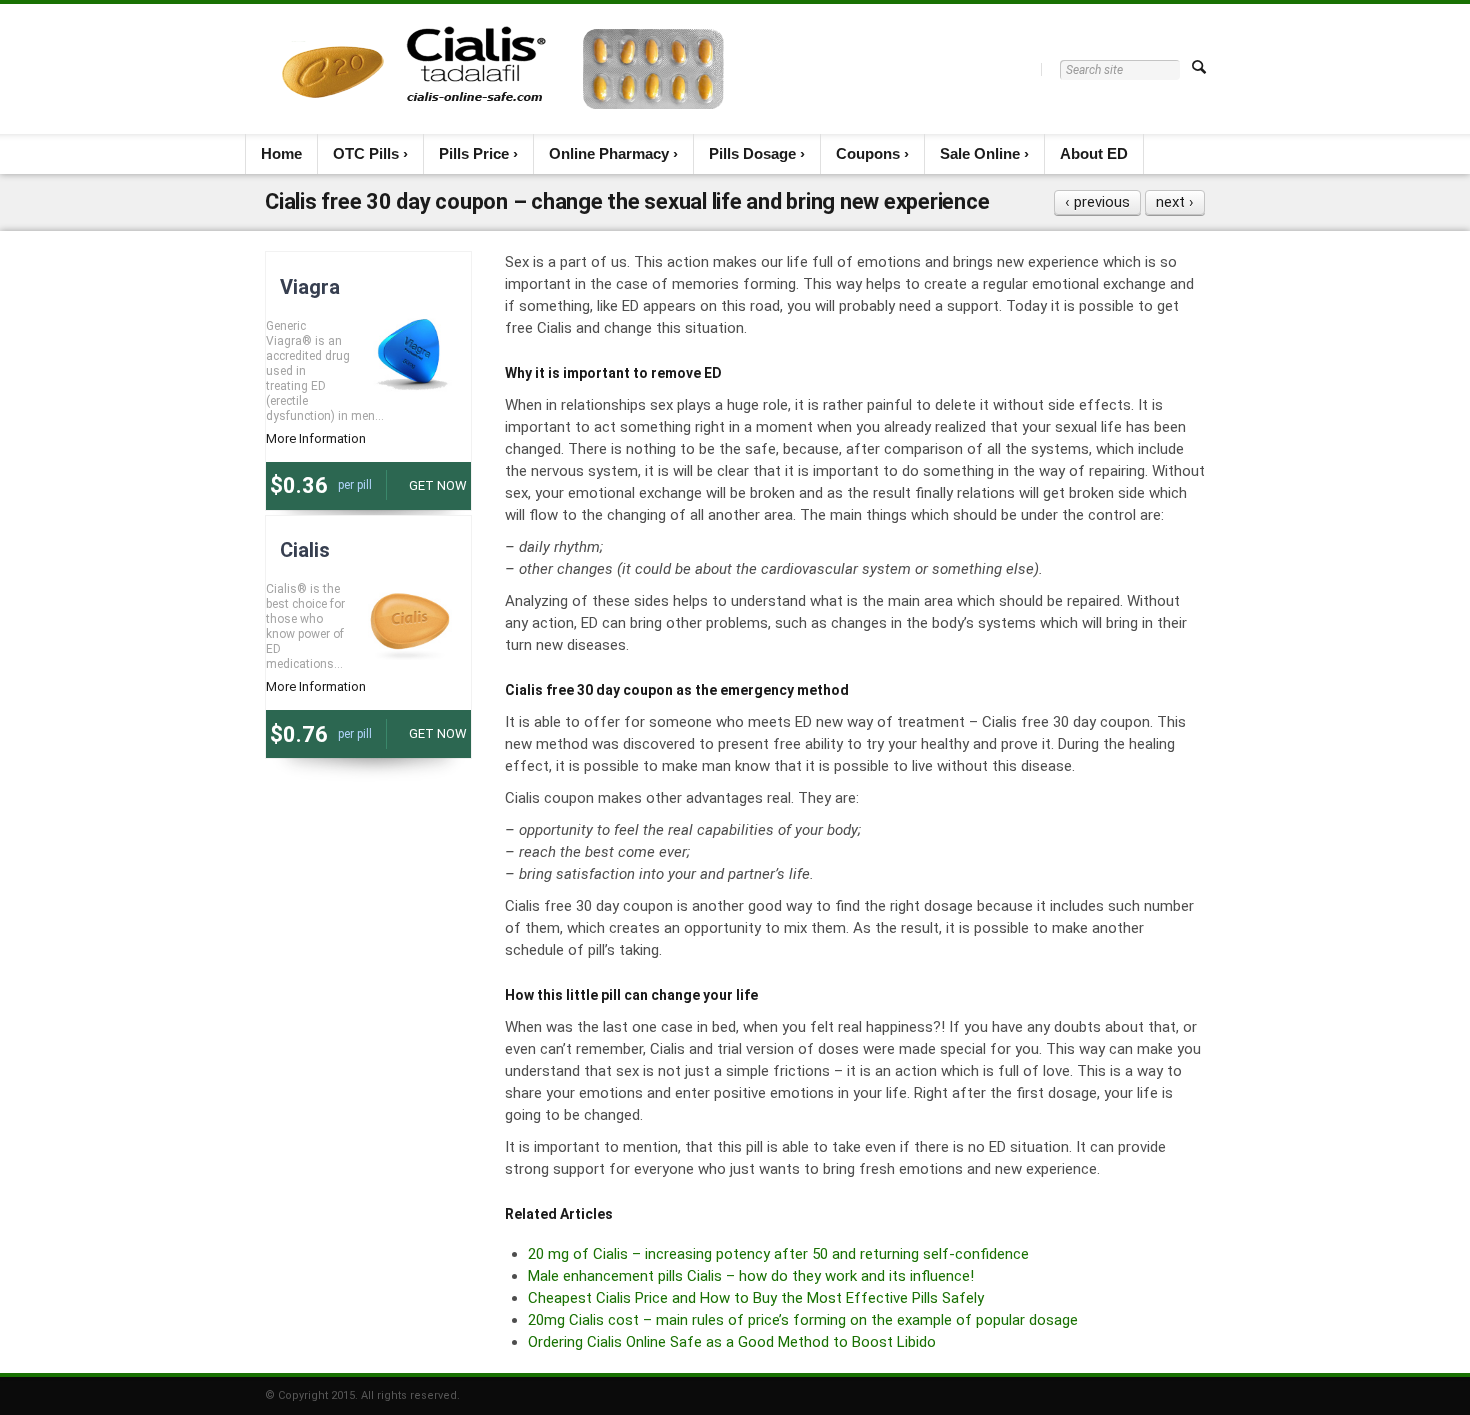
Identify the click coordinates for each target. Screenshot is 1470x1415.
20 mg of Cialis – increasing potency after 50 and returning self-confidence (778, 1254)
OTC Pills (366, 153)
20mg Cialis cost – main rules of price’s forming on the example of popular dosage (803, 1320)
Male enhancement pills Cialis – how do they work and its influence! (751, 1276)
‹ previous (1097, 202)
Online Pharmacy (609, 153)
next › (1175, 202)
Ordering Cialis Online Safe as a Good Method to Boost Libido (732, 1342)
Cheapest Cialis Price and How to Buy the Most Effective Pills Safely (756, 1298)
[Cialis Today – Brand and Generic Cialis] (503, 69)
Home (281, 153)
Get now (438, 485)
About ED (1094, 153)
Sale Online (980, 153)
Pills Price (474, 153)
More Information (316, 439)
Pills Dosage (752, 153)
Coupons (868, 153)
